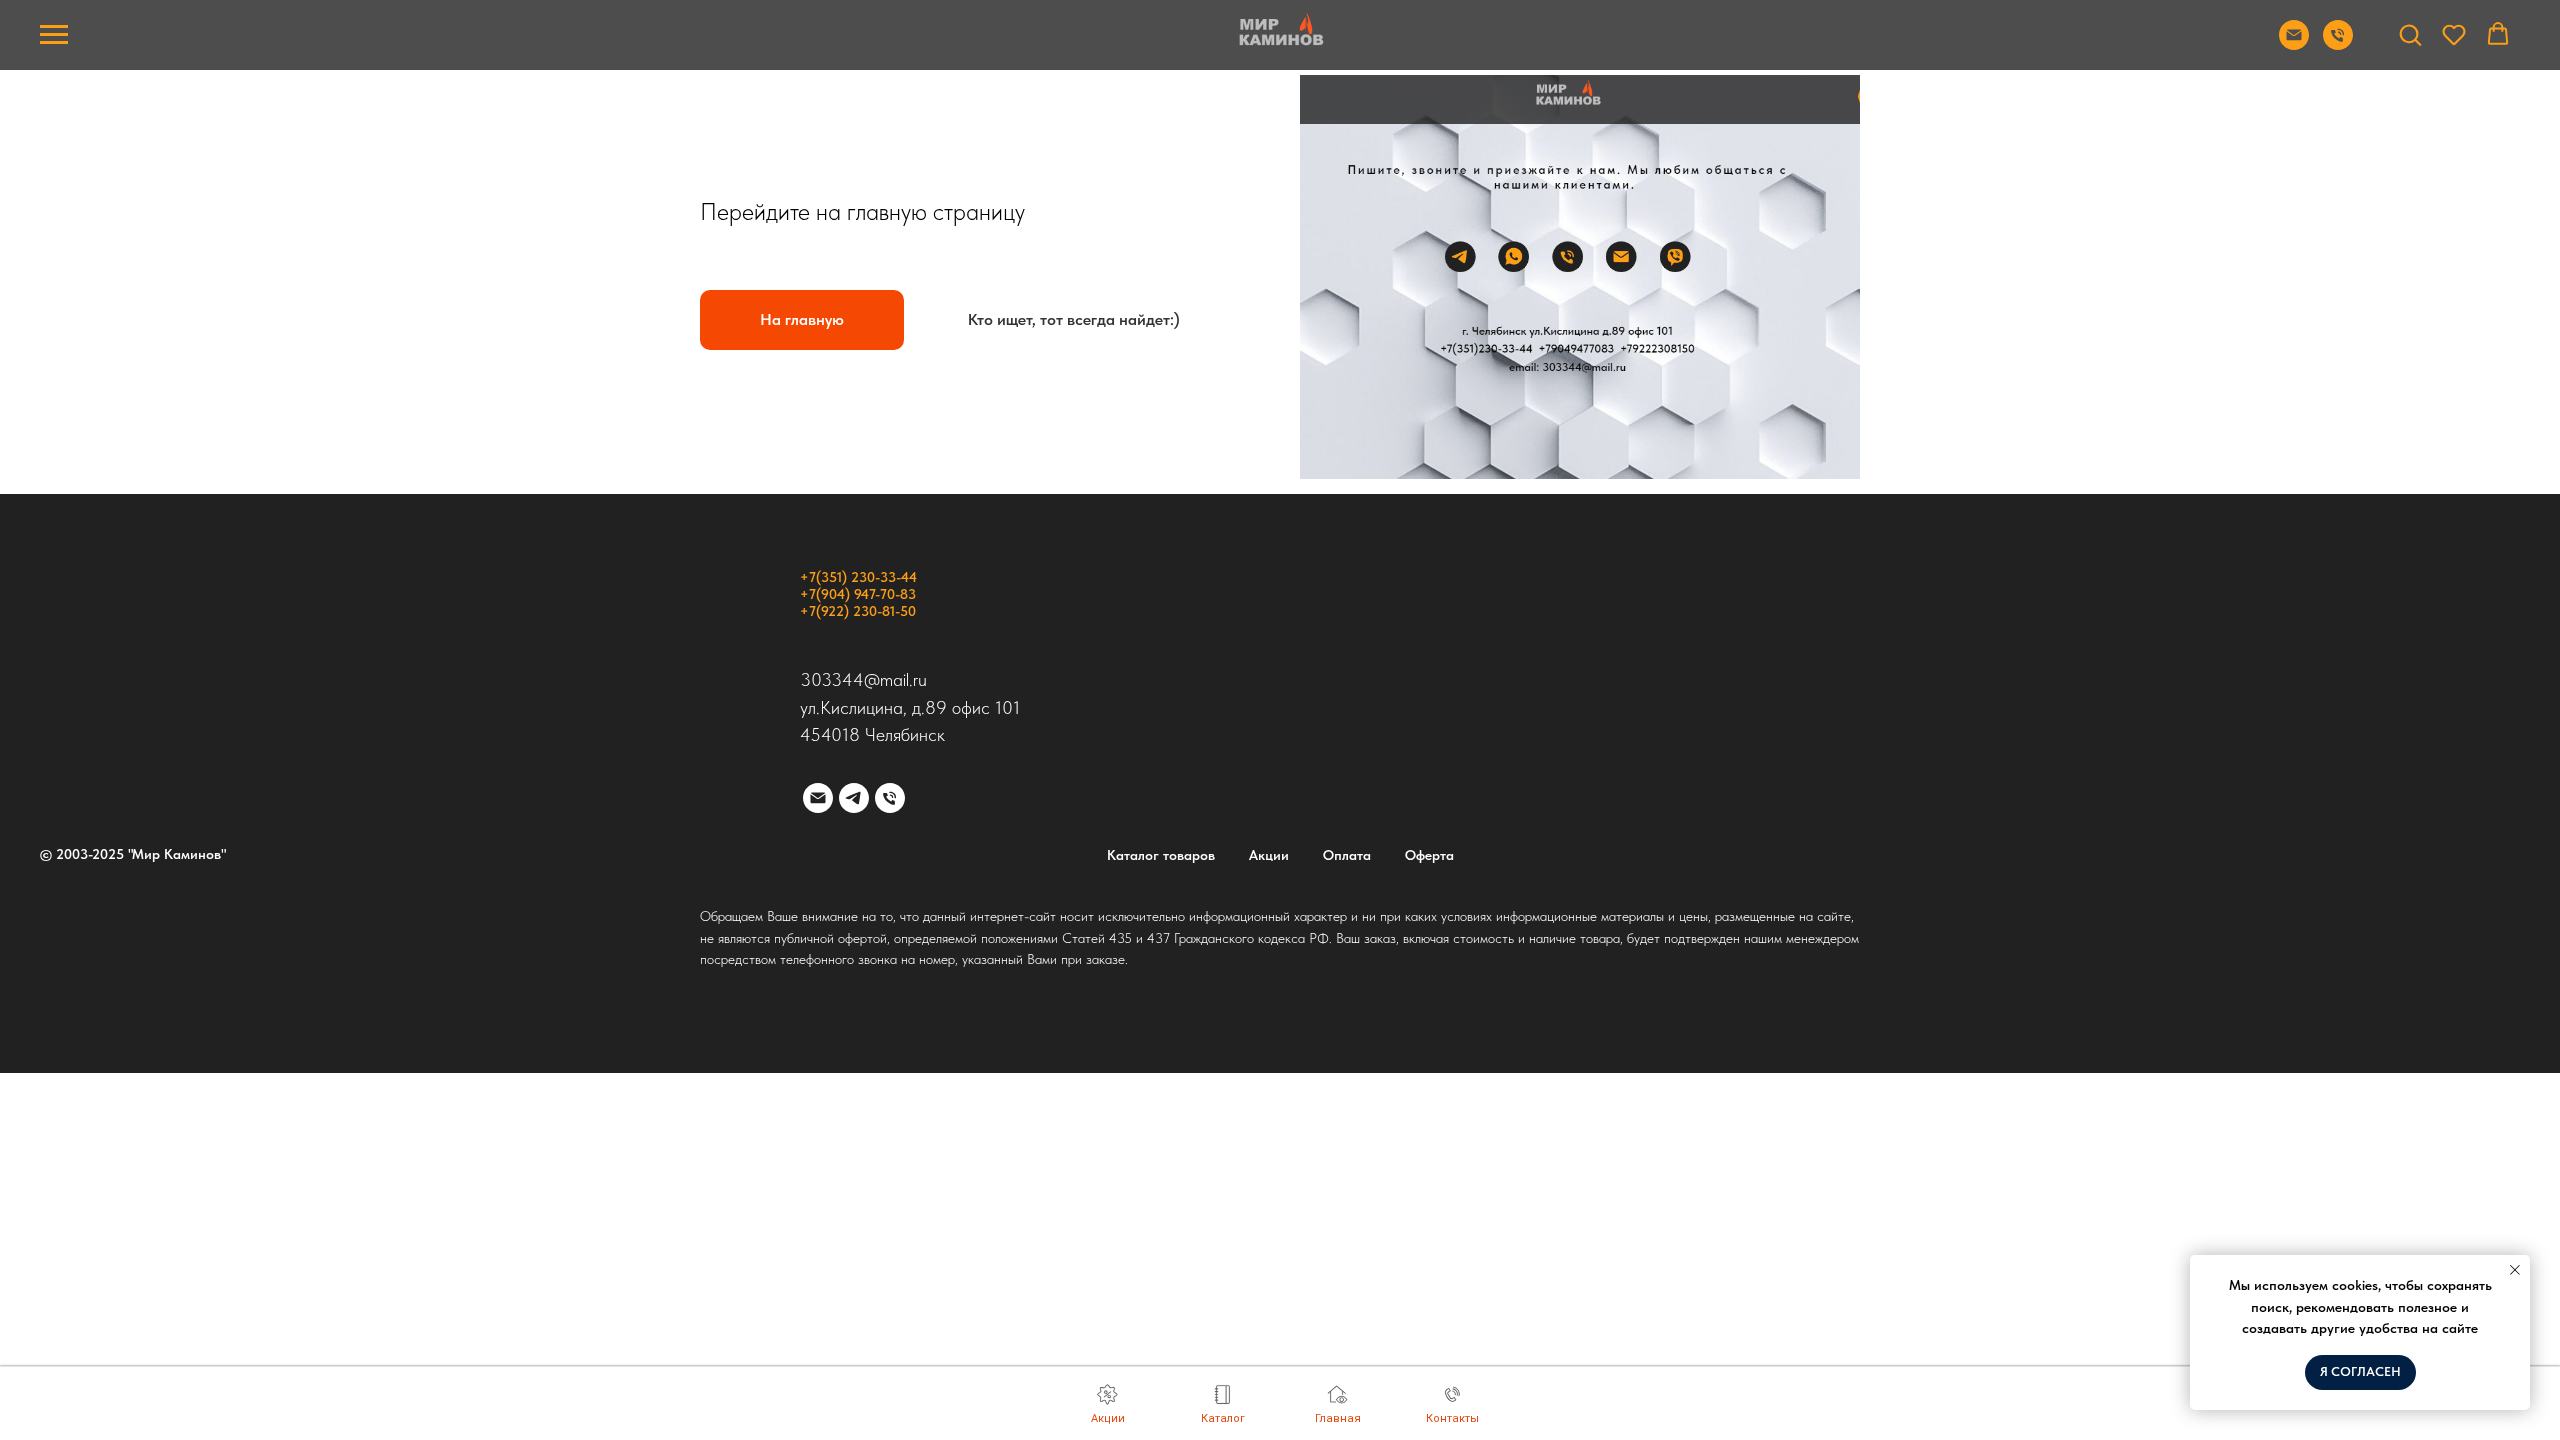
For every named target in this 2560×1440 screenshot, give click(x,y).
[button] (2410, 34)
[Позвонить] (2338, 44)
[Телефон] (890, 798)
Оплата (1347, 855)
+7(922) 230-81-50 (858, 611)
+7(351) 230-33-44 (858, 577)
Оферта (1429, 855)
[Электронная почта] (818, 798)
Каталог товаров (1161, 855)
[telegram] (854, 798)
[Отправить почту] (2294, 44)
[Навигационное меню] (54, 35)
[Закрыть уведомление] (2515, 1270)
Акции (1269, 855)
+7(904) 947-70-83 (858, 594)
